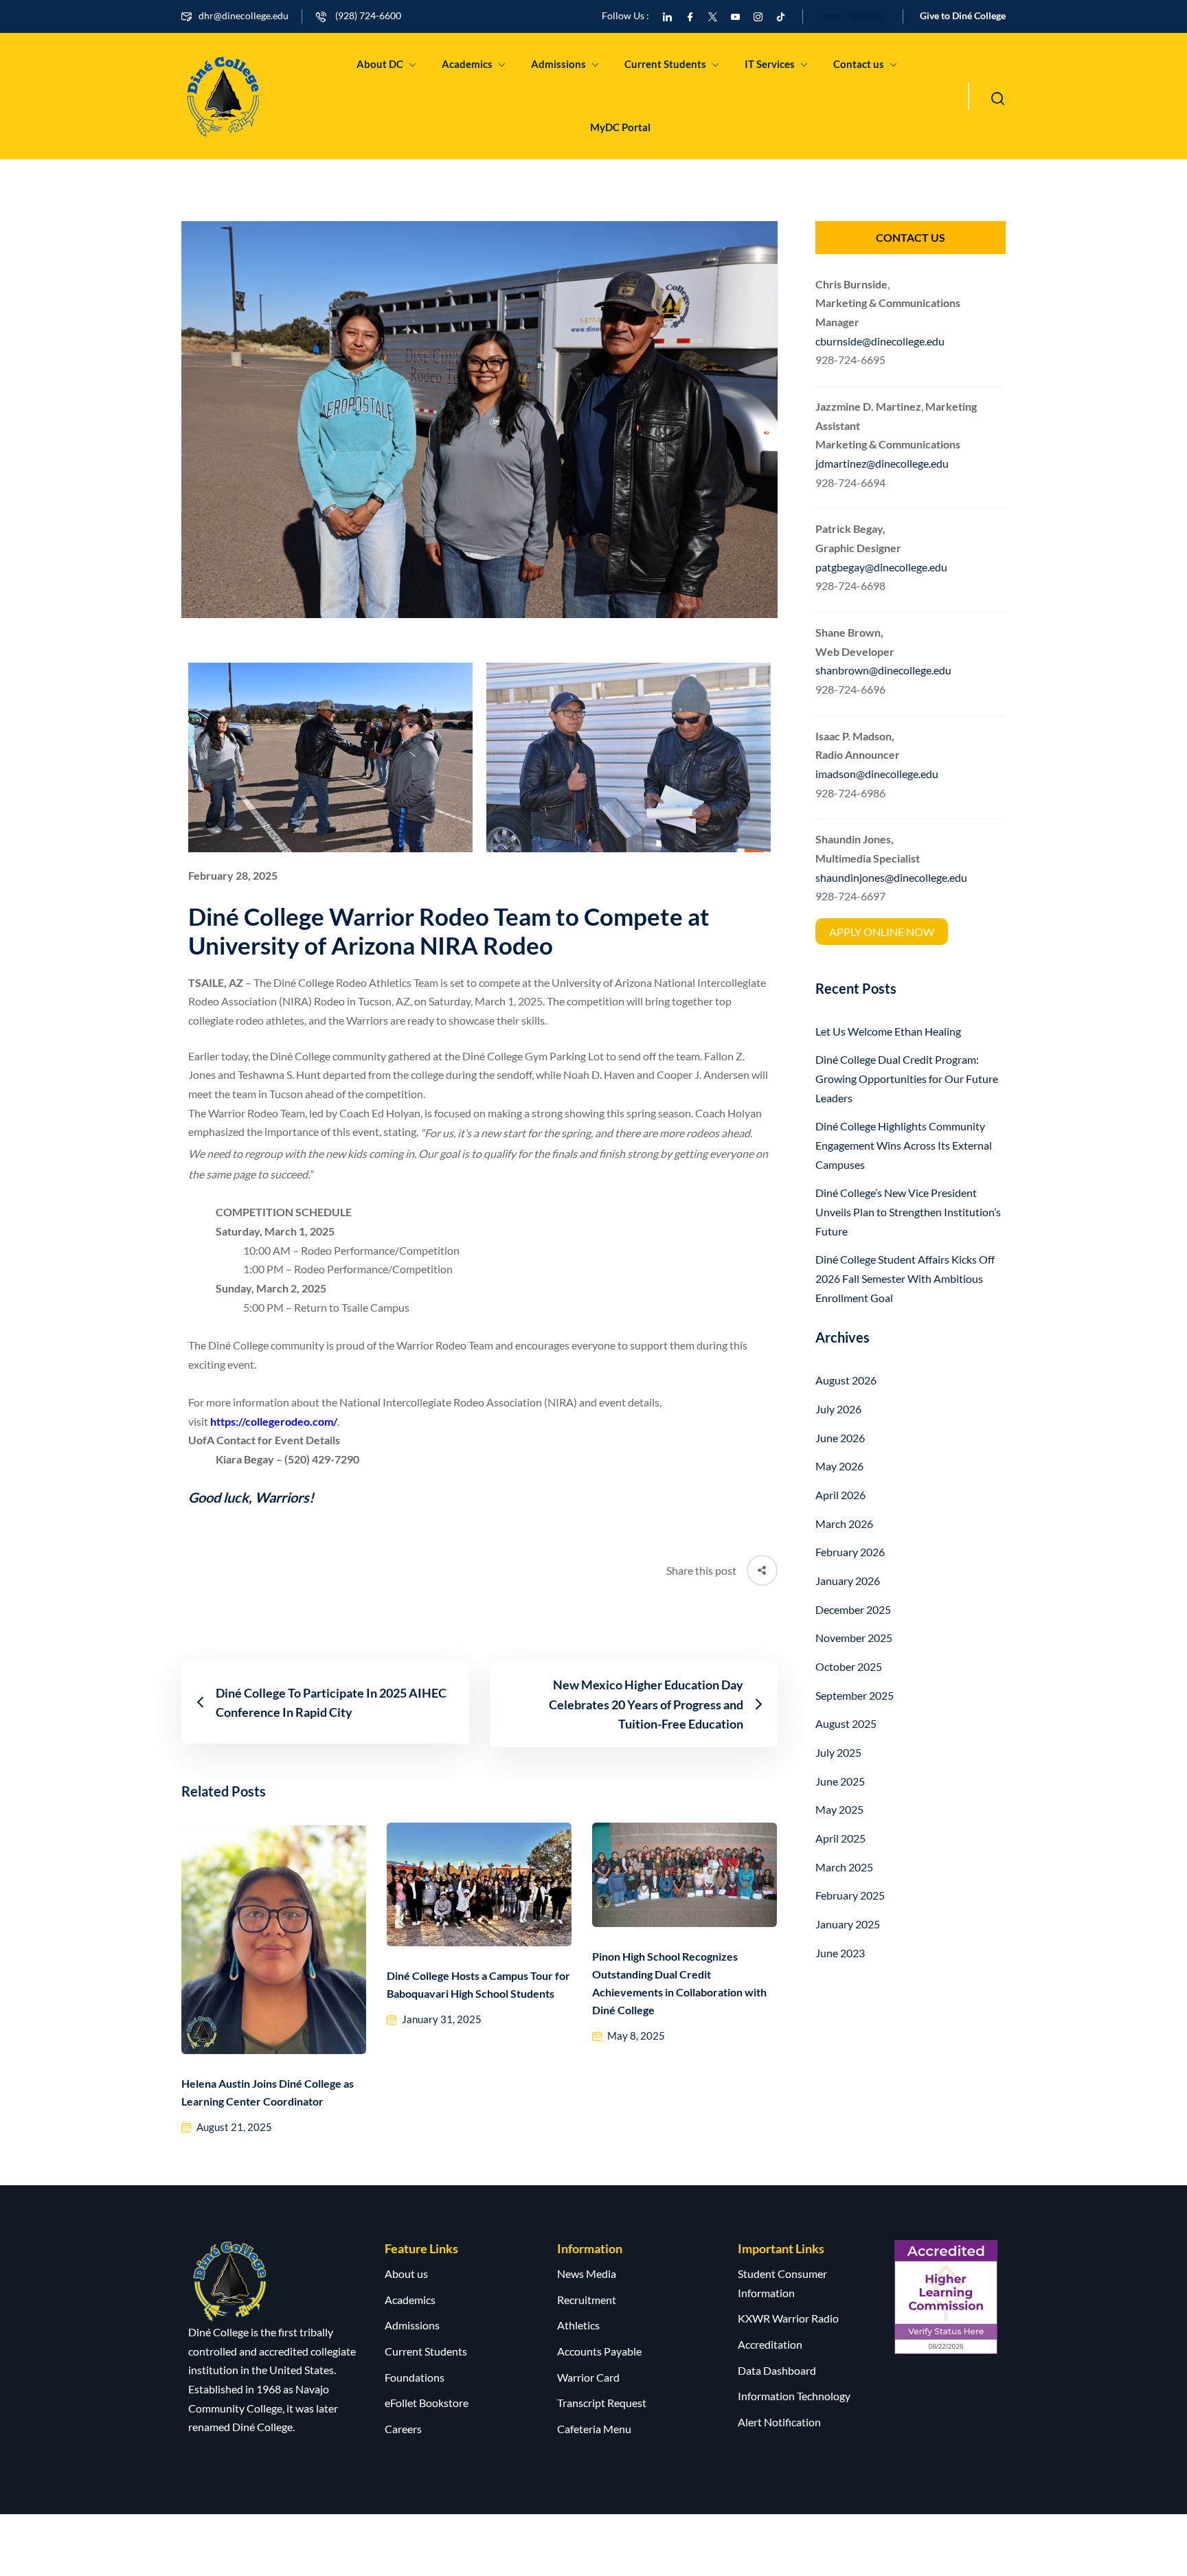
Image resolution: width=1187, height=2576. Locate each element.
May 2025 (839, 1809)
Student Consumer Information (782, 2283)
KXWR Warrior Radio (788, 2318)
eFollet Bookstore (427, 2403)
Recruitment (587, 2300)
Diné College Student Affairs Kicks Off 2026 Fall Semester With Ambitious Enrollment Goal (905, 1278)
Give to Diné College (963, 15)
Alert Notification (779, 2422)
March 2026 (844, 1524)
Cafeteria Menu (594, 2429)
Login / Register (852, 15)
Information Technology (794, 2396)
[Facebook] (690, 15)
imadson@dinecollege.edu (877, 774)
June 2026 (840, 1438)
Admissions (558, 64)
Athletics (578, 2325)
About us (406, 2273)
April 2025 (840, 1838)
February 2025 (850, 1895)
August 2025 (846, 1723)
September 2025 (855, 1695)
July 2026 (838, 1409)
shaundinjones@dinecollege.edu (891, 877)
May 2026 (839, 1466)
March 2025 (844, 1867)
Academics (467, 64)
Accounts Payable (599, 2351)
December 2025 (853, 1609)
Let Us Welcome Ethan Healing (888, 1031)
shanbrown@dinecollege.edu (883, 670)
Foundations (415, 2377)
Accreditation (770, 2344)
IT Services (770, 64)
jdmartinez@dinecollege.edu (882, 463)
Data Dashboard (777, 2370)
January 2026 (848, 1581)
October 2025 (849, 1666)
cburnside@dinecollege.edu (880, 341)
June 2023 (840, 1953)
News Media (587, 2273)
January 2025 (848, 1924)
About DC (380, 64)
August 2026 (846, 1380)
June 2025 (840, 1781)
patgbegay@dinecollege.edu (881, 567)
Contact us (859, 64)
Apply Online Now (882, 932)
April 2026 (840, 1495)
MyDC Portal (620, 127)
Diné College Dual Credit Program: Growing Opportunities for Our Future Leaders (907, 1078)
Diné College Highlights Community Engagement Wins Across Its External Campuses (904, 1145)
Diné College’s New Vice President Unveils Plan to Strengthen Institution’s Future (908, 1211)
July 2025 (838, 1752)
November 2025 (854, 1638)
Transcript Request (602, 2403)
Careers (403, 2429)
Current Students (665, 64)
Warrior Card (588, 2377)
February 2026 (850, 1552)
